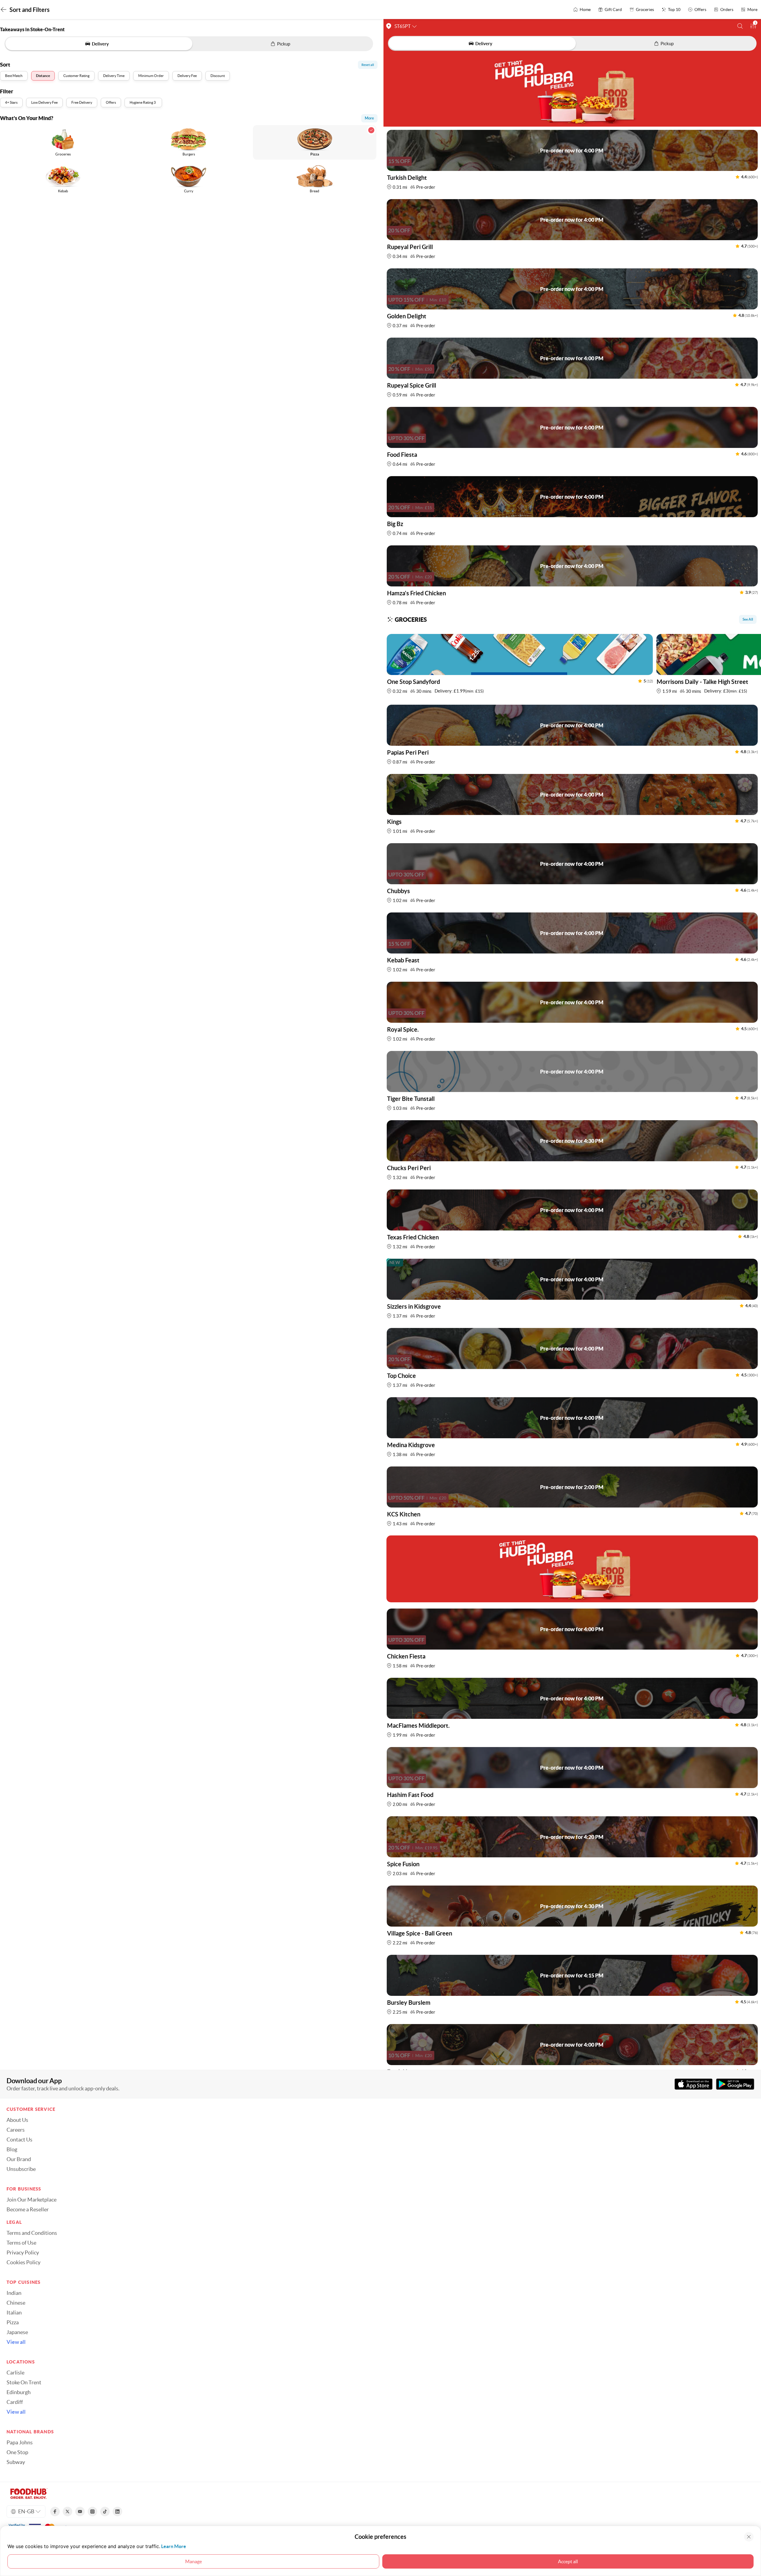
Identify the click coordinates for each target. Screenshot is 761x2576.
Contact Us (19, 2140)
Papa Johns (20, 2443)
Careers (16, 2130)
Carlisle (15, 2373)
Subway (16, 2462)
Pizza (13, 2322)
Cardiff (15, 2402)
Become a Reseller (28, 2210)
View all (16, 2342)
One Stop (17, 2452)
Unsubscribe (21, 2169)
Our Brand (19, 2159)
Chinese (16, 2303)
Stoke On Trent (24, 2383)
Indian (14, 2293)
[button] (740, 26)
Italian (14, 2313)
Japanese (17, 2332)
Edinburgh (19, 2392)
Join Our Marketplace (32, 2200)
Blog (12, 2149)
